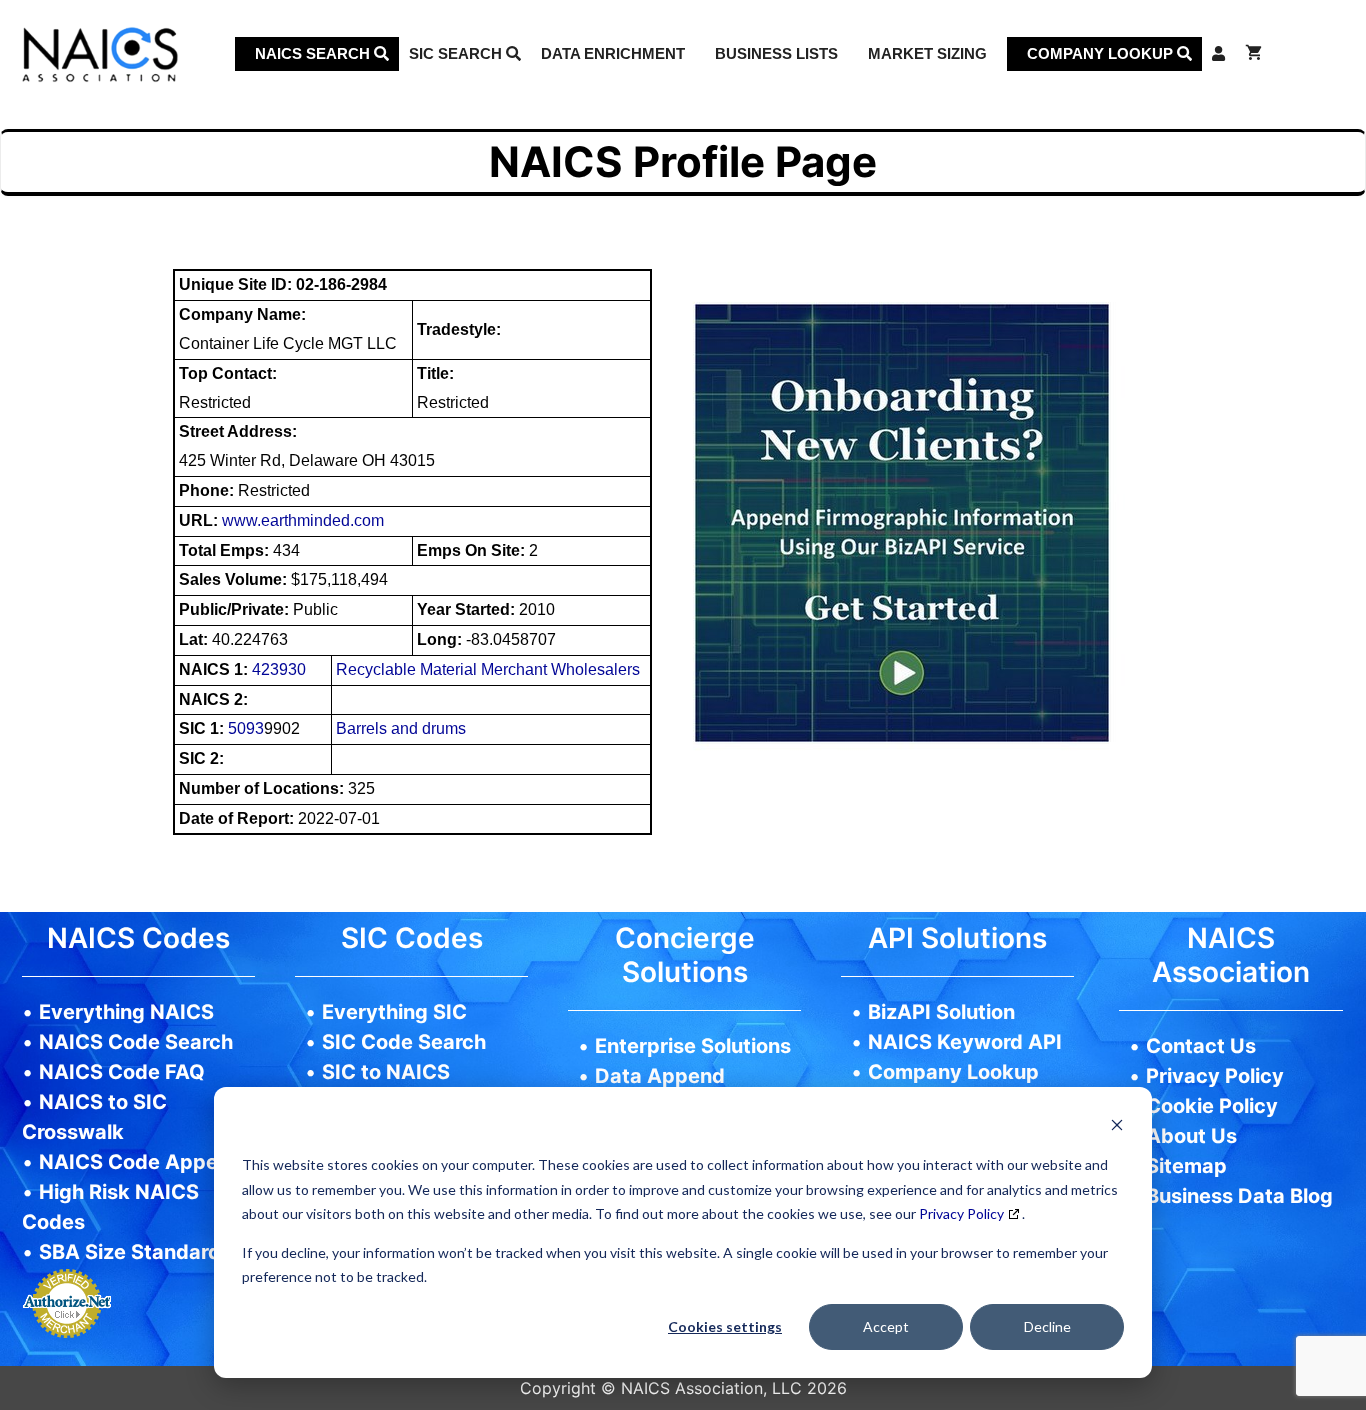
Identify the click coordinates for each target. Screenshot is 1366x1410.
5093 (246, 728)
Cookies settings (725, 1326)
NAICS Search (314, 53)
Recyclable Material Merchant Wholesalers (488, 669)
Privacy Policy (961, 1213)
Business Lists (776, 53)
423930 (279, 669)
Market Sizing (927, 53)
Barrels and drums (401, 728)
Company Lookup (1102, 53)
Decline (1047, 1326)
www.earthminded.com (303, 520)
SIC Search (457, 53)
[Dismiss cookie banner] (1117, 1127)
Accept (886, 1326)
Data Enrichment (613, 53)
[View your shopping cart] (1253, 54)
